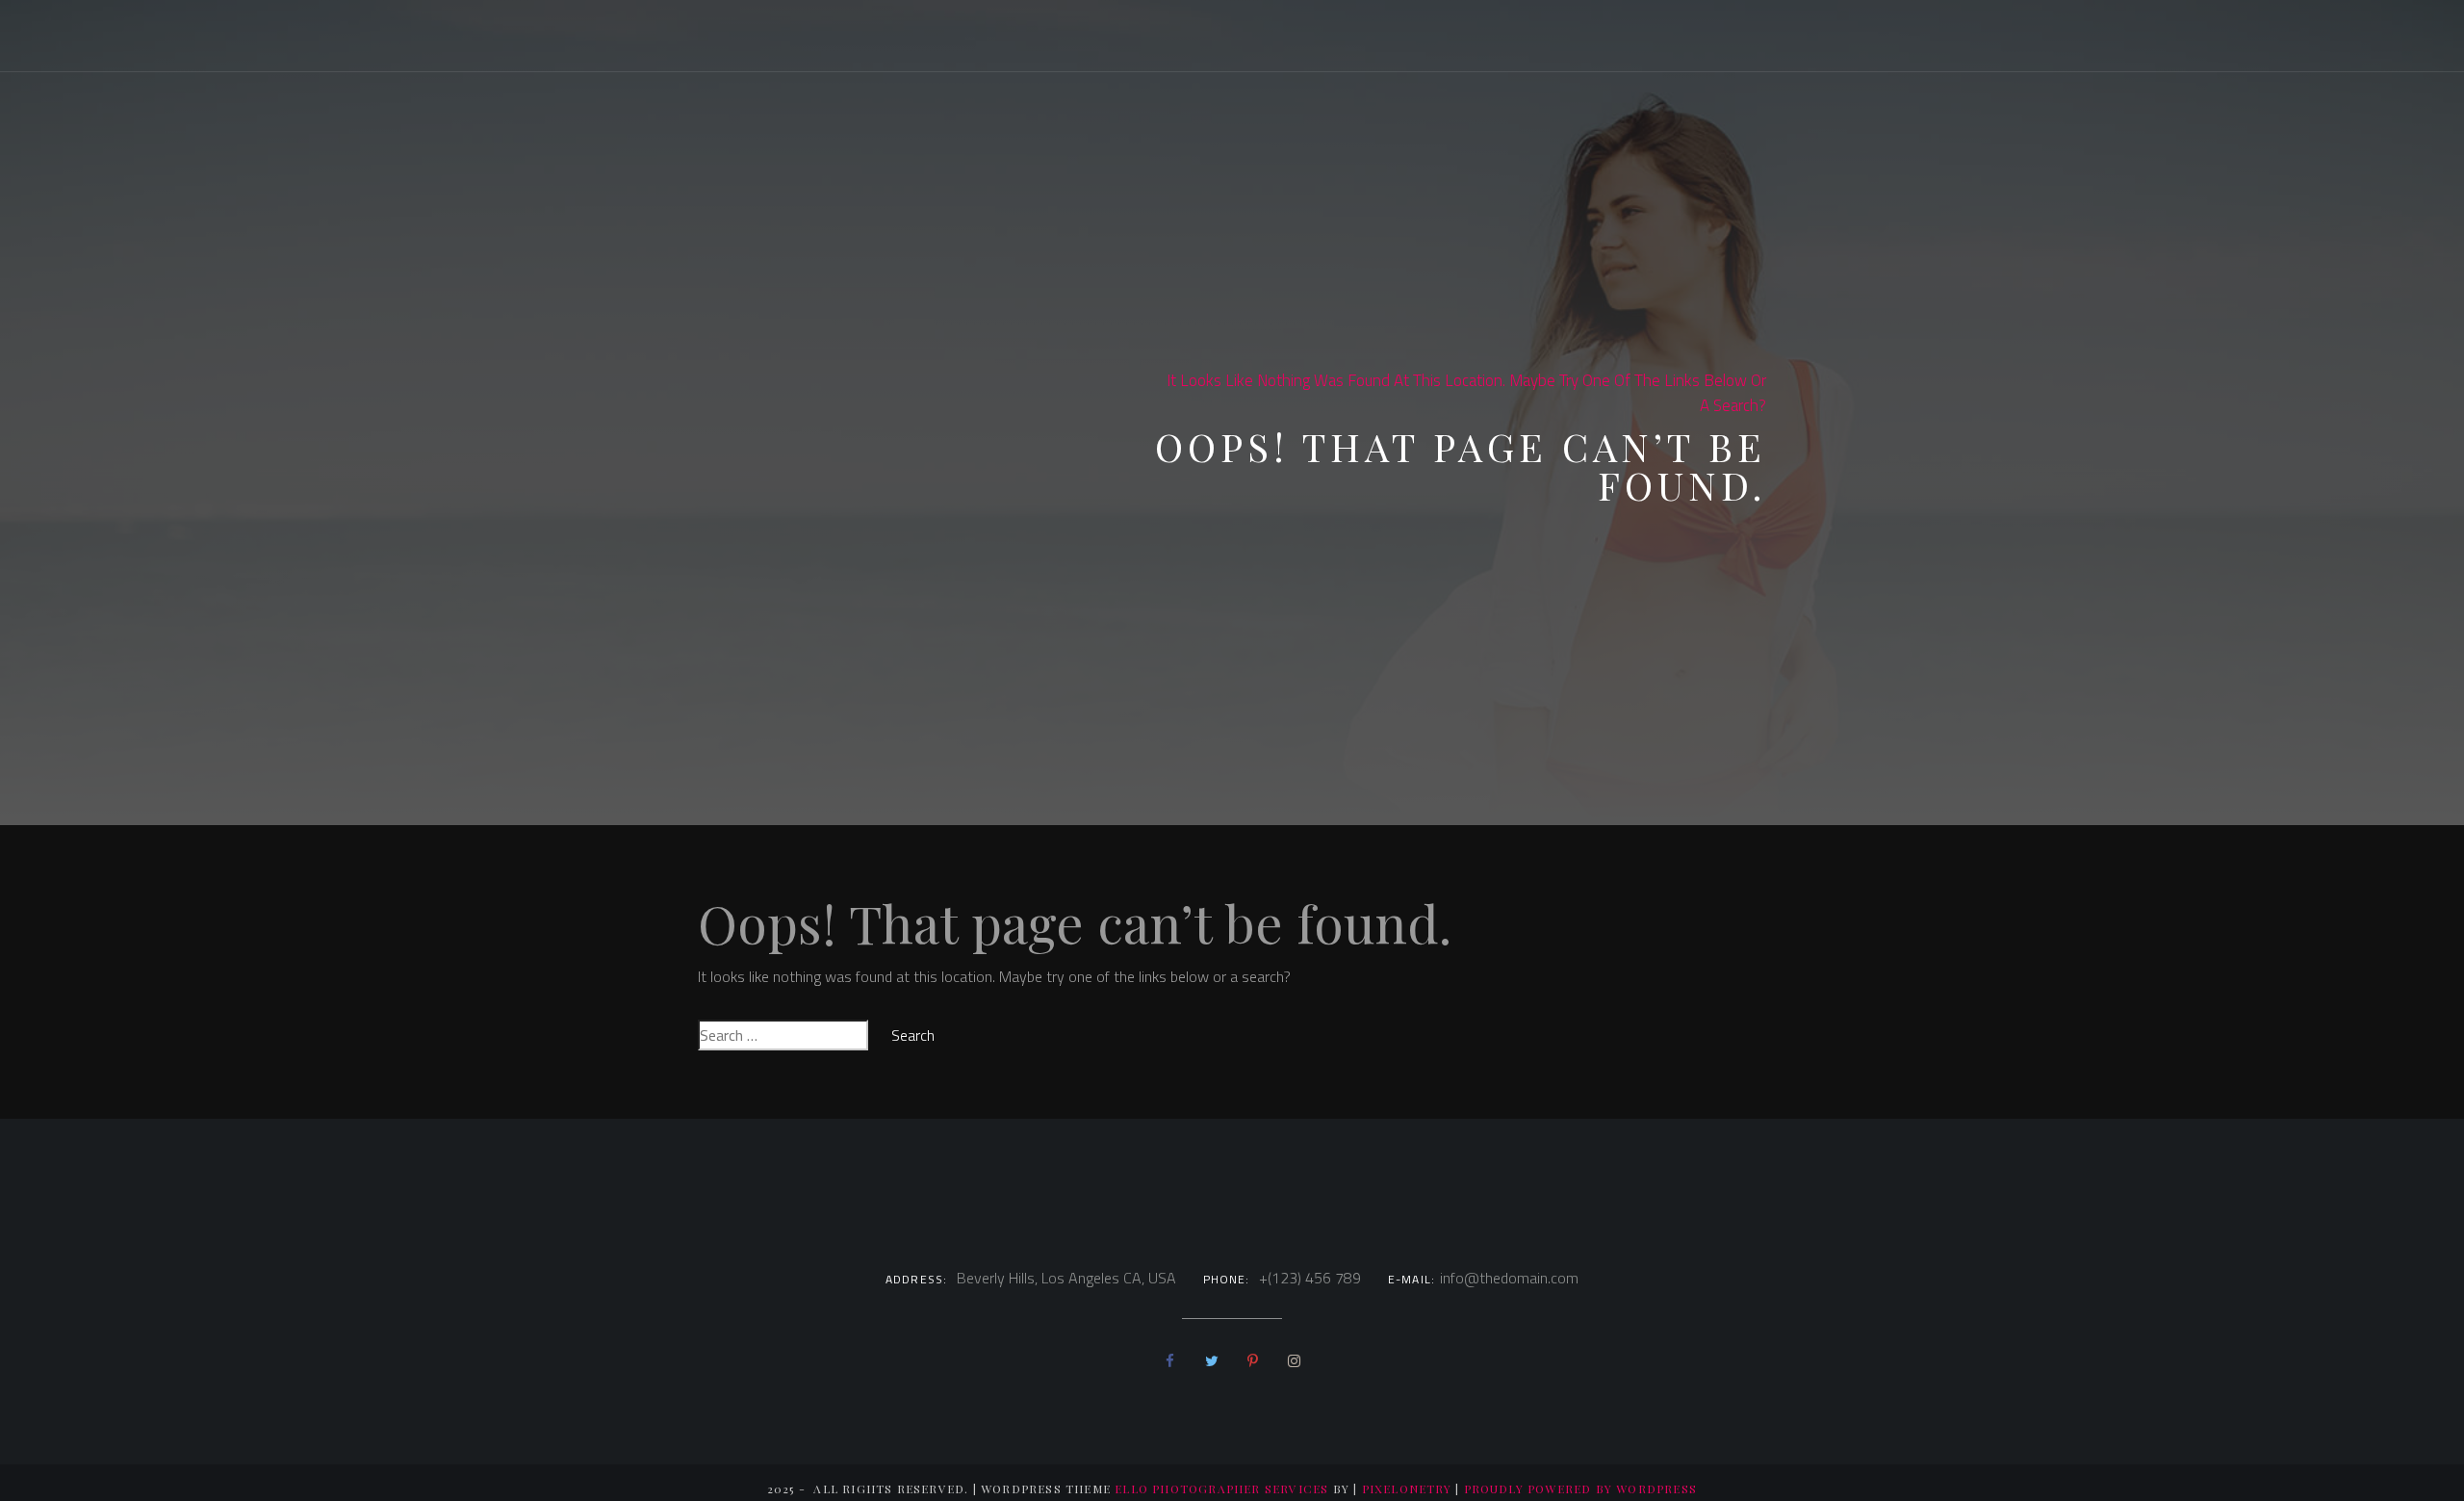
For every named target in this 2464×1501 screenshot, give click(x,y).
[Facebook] (1170, 1361)
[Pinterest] (1253, 1361)
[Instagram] (1294, 1361)
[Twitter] (1211, 1361)
